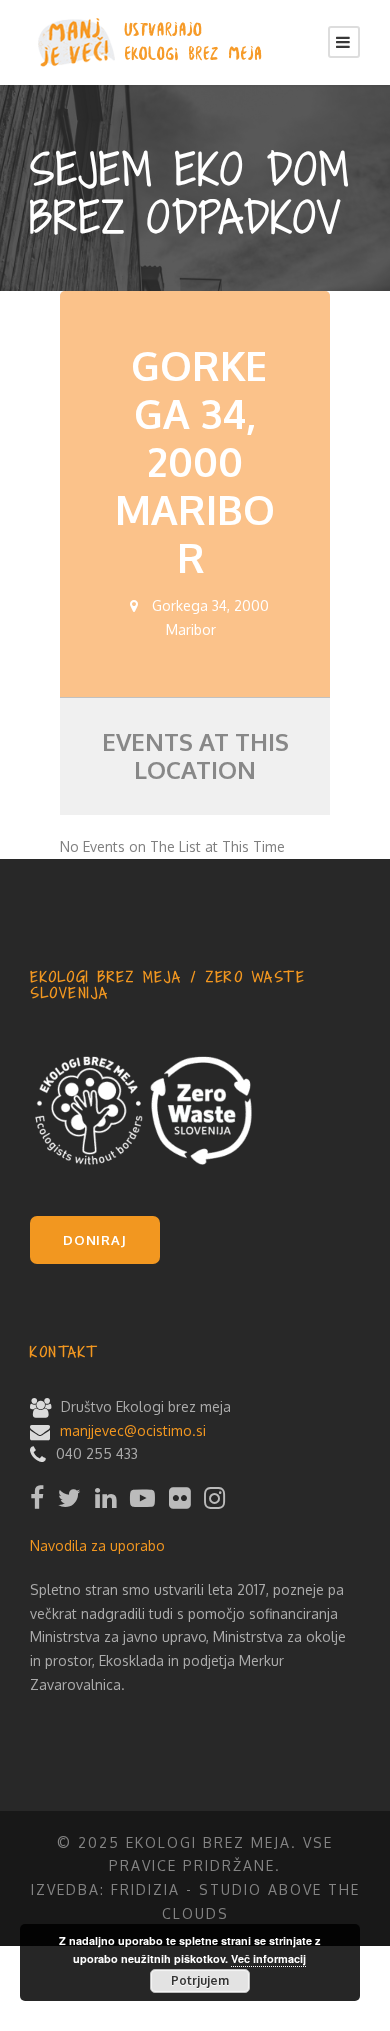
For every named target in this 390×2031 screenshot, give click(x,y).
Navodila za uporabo (97, 1545)
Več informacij (268, 1958)
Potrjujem (200, 1980)
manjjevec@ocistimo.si (133, 1430)
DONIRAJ (95, 1240)
